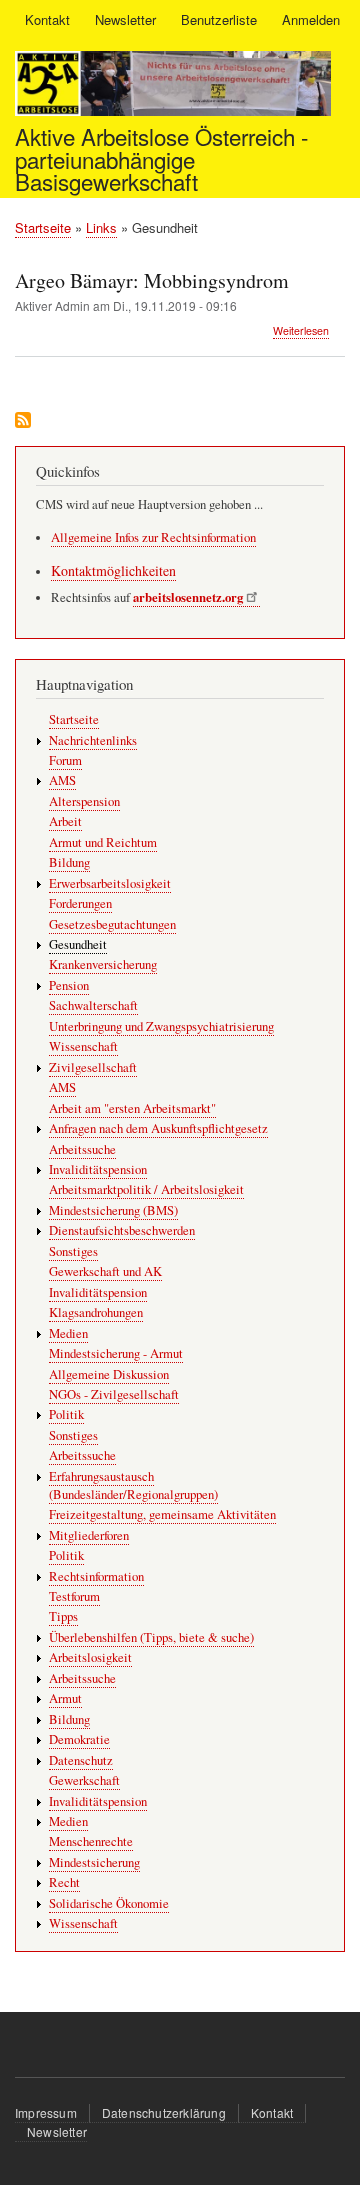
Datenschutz (81, 1760)
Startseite (43, 227)
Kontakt (47, 19)
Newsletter (125, 19)
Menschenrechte (91, 1841)
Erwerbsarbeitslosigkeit (110, 883)
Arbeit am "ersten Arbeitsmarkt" (132, 1108)
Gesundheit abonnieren (23, 421)
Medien (68, 1333)
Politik (66, 1414)
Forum (65, 760)
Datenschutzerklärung (164, 2112)
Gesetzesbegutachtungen (112, 924)
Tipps (63, 1616)
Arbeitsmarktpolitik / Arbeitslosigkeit (146, 1189)
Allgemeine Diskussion (109, 1374)
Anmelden (311, 19)
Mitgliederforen (89, 1535)
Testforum (74, 1596)
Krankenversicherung (103, 964)
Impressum (46, 2112)
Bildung (69, 862)
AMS (62, 780)
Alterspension (84, 801)
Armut (65, 1698)
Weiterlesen (301, 331)
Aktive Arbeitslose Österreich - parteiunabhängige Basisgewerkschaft (161, 158)
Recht (64, 1882)
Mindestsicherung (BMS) (113, 1210)
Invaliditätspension (98, 1169)
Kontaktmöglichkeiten (113, 570)
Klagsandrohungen (96, 1312)
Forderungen (80, 903)
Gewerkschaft (84, 1780)
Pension (69, 985)
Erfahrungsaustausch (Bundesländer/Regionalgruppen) (133, 1485)
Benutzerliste (219, 19)
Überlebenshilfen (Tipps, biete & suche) (151, 1637)
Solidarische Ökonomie (109, 1903)
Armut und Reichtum (103, 842)
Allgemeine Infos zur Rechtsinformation (153, 537)
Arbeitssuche (82, 1149)
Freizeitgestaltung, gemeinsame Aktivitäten (162, 1514)
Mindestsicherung (94, 1862)
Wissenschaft (83, 1046)
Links (101, 227)
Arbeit (65, 821)
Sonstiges (73, 1251)
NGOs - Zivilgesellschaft (114, 1394)
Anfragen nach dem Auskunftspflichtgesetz (158, 1128)
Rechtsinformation (96, 1576)
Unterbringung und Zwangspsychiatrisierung (161, 1026)
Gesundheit (78, 944)
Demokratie (79, 1739)
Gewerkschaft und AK (105, 1271)
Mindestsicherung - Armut (116, 1353)
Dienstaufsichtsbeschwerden (122, 1230)
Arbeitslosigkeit (90, 1657)
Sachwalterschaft (93, 1005)
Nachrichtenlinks (93, 740)
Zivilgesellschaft (93, 1067)
